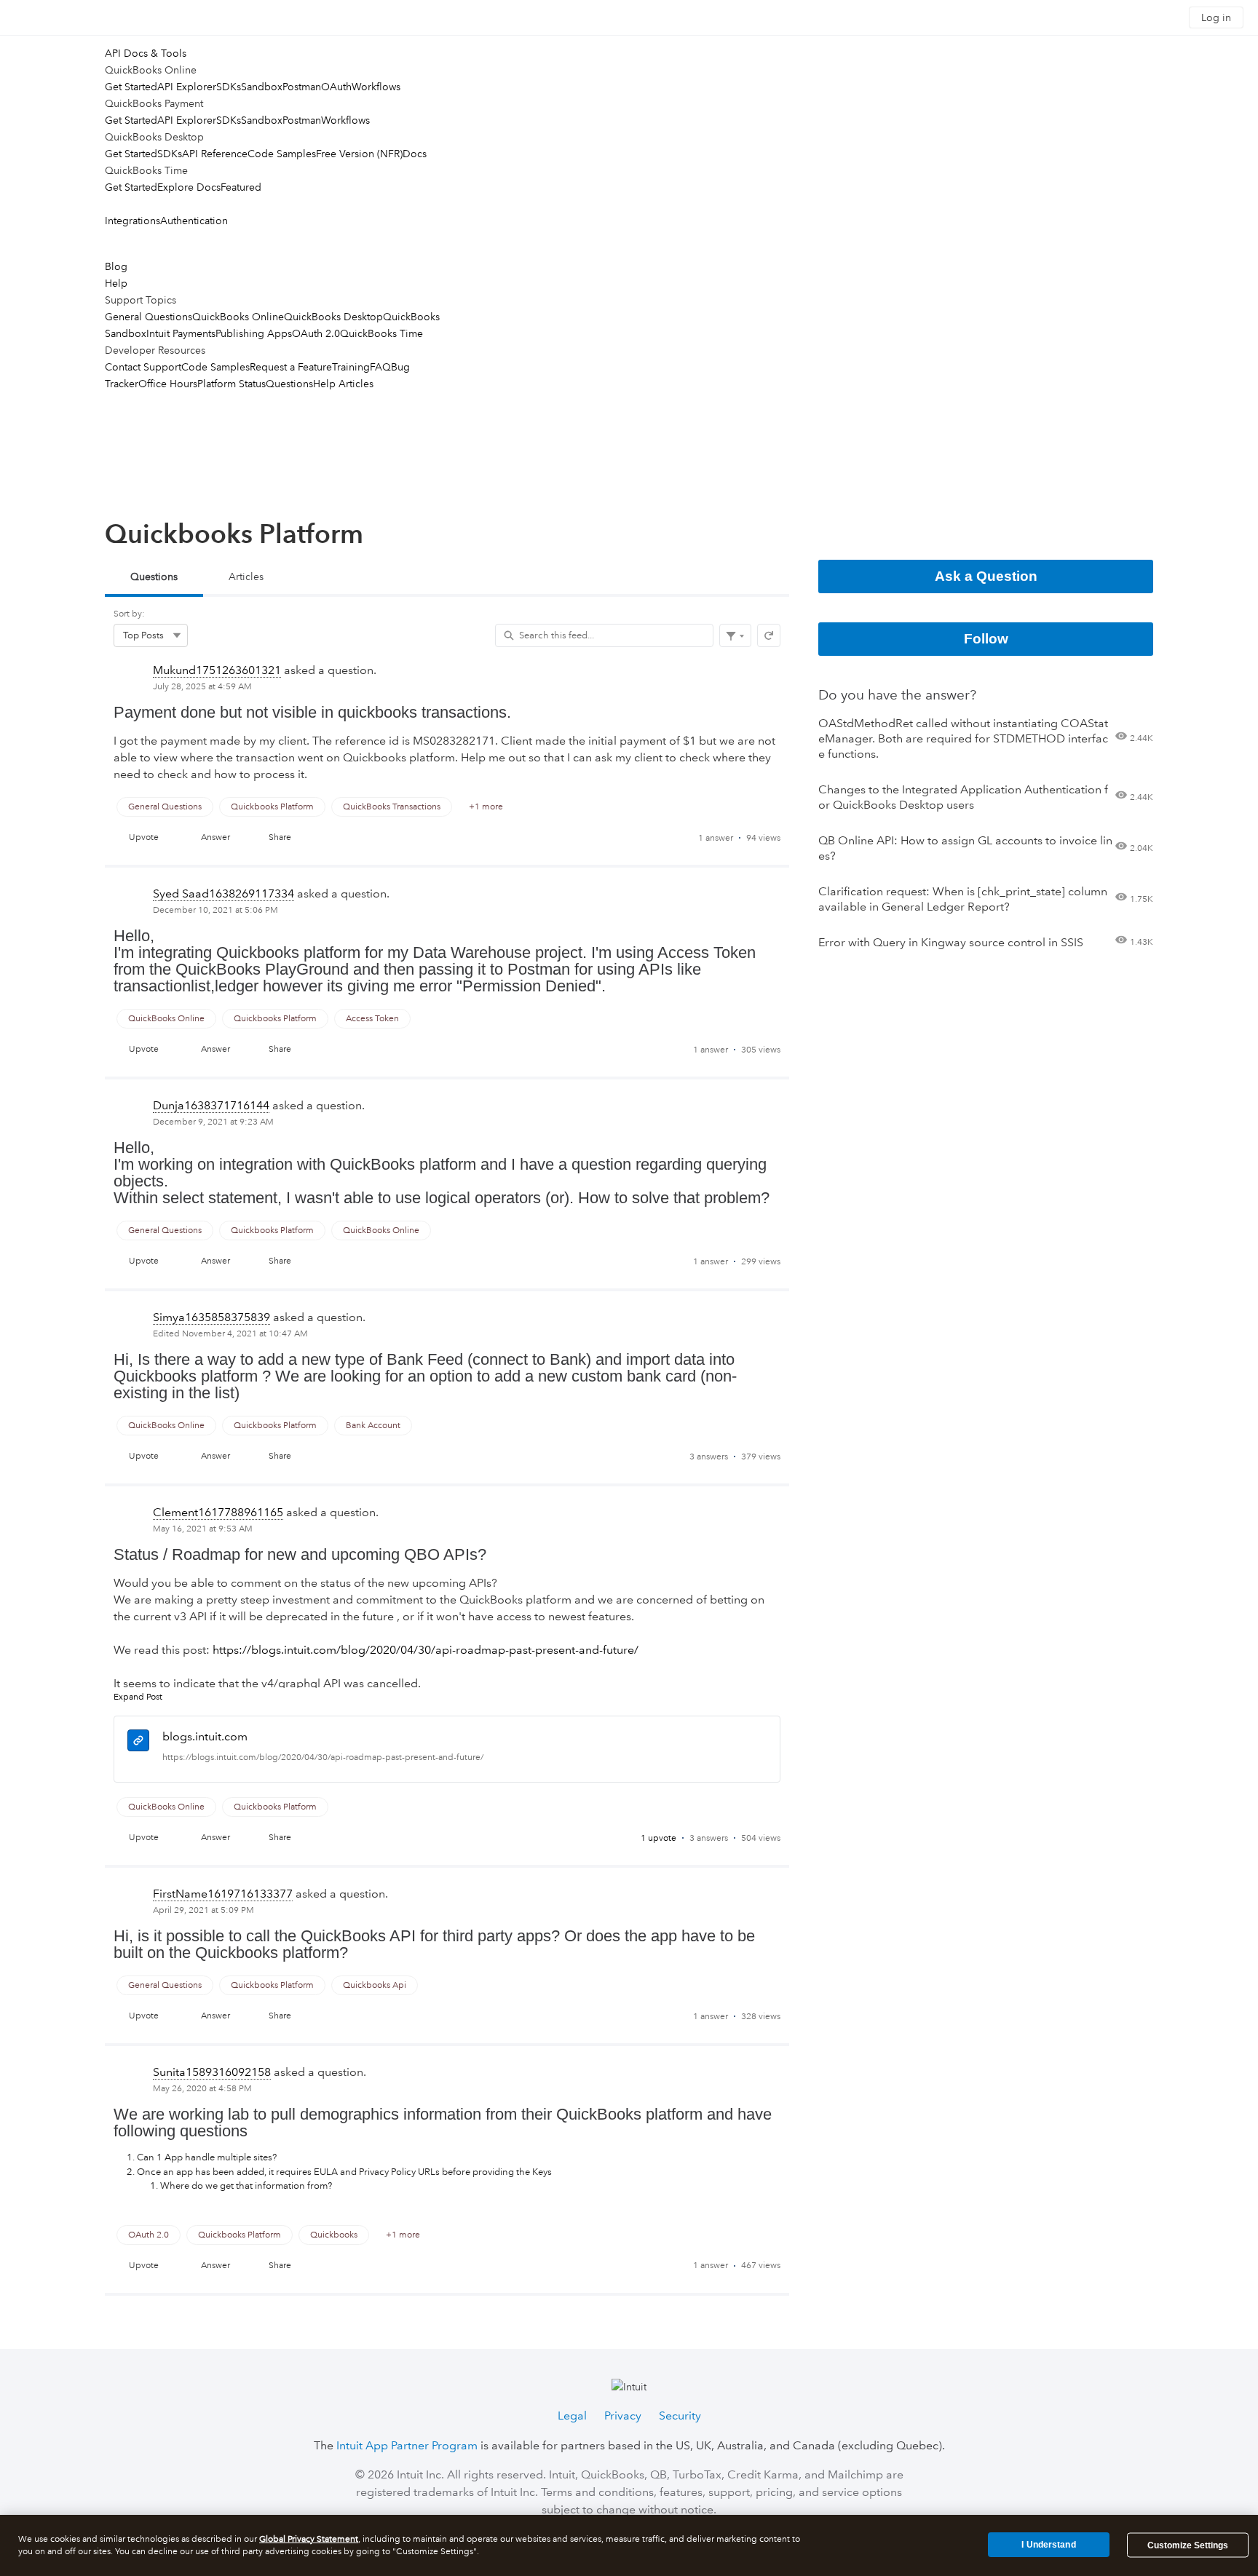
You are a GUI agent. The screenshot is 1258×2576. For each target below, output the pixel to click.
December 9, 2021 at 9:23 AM (213, 1122)
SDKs (229, 87)
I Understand (1048, 2545)
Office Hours (168, 384)
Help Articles (343, 384)
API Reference (215, 154)
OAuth (336, 87)
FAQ (380, 367)
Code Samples (282, 154)
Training (351, 367)
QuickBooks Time (381, 333)
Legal (572, 2416)
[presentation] (447, 760)
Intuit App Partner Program (407, 2445)
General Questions (149, 317)
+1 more (486, 807)
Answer (215, 837)
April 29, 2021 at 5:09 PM (203, 1910)
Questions (289, 384)
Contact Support (143, 367)
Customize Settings (1188, 2545)
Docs (415, 154)
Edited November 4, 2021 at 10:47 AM (230, 1334)
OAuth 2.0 (316, 333)
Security (680, 2416)
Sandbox (262, 87)
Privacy (623, 2416)
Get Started (131, 87)
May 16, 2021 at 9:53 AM (203, 1529)
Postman (302, 87)
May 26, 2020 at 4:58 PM (202, 2089)
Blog (116, 266)
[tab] (154, 578)
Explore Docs (189, 187)
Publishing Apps (254, 333)
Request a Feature (291, 367)
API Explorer (187, 87)
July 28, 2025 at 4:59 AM (202, 687)
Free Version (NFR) (359, 154)
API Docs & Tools (146, 53)
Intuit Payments (181, 333)
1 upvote (658, 1838)
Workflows (376, 87)
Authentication (194, 221)
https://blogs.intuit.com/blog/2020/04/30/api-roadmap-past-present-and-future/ (323, 1757)
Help (116, 283)
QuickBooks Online (238, 317)
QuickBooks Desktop (333, 317)
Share (280, 837)
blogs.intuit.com (205, 1736)
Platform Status (232, 384)
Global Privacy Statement (309, 2539)
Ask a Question (986, 576)
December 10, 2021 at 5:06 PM (215, 910)
